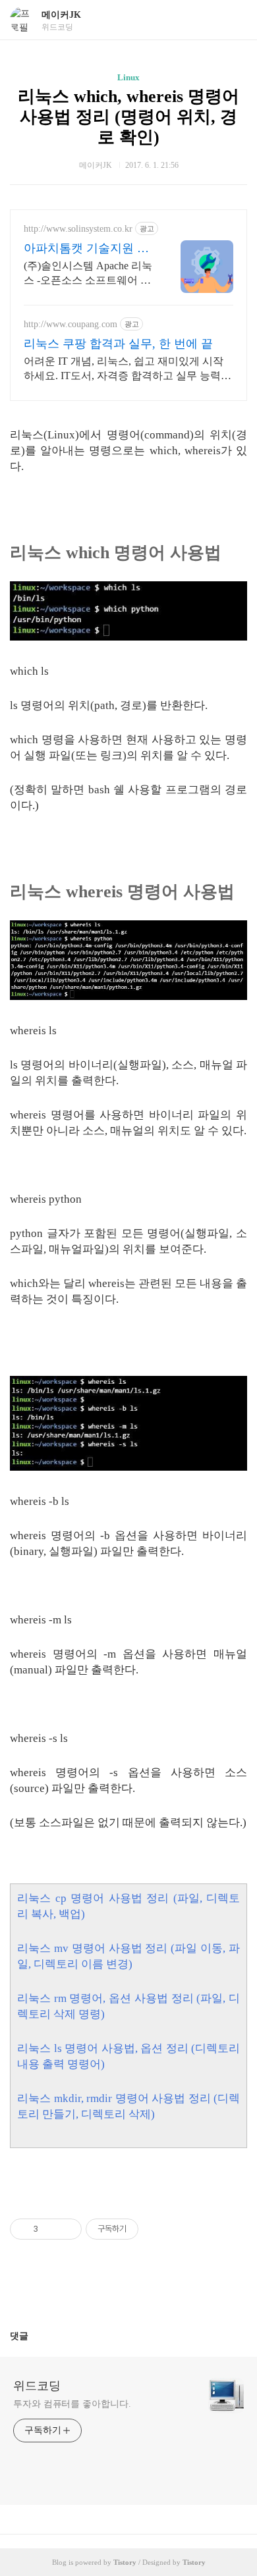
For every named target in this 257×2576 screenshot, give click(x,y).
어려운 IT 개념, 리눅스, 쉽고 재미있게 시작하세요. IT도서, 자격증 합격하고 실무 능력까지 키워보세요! (128, 369)
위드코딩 (37, 2386)
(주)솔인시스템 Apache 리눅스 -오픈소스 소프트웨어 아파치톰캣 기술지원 (88, 274)
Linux (128, 77)
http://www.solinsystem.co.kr (78, 229)
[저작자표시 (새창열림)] (144, 2229)
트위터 (160, 2290)
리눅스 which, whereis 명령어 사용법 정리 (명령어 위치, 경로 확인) (128, 117)
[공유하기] (50, 2229)
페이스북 (97, 2290)
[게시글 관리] (67, 2229)
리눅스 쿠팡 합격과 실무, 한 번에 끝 (118, 344)
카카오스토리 (128, 2290)
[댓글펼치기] (34, 2336)
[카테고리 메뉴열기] (234, 20)
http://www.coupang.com (71, 324)
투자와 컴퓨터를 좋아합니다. (72, 2404)
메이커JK (61, 15)
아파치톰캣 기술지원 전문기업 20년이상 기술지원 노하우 (86, 249)
